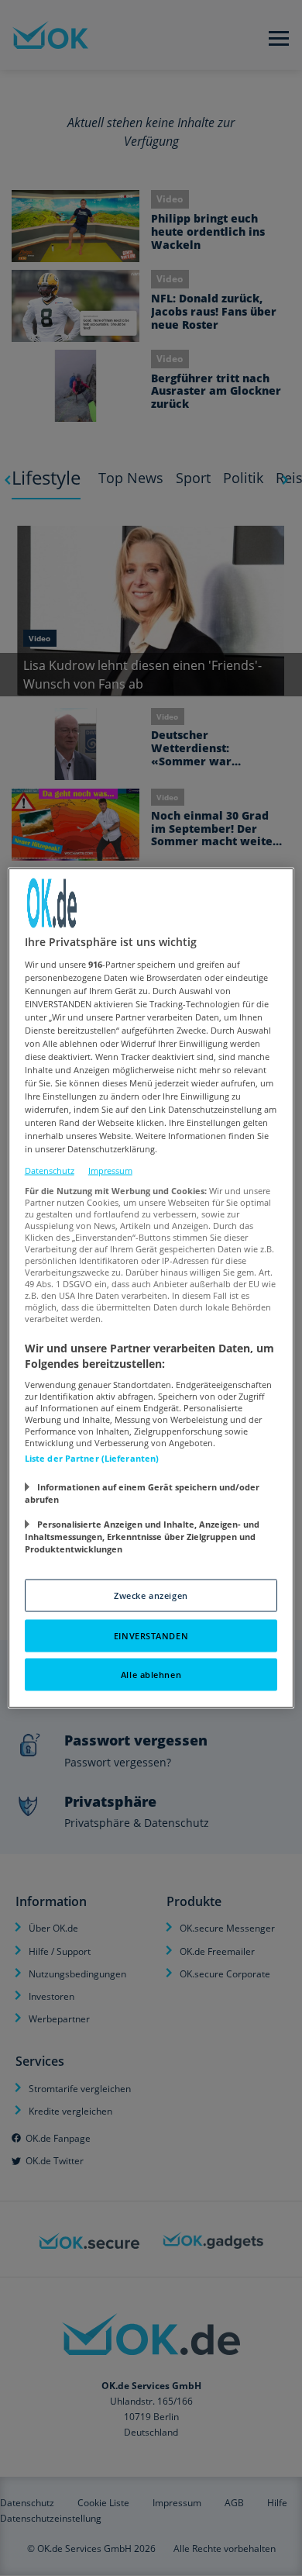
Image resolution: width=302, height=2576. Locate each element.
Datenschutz (50, 1170)
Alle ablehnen (151, 1675)
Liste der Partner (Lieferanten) (92, 1458)
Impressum (110, 1170)
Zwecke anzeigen (151, 1595)
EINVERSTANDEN (151, 1636)
